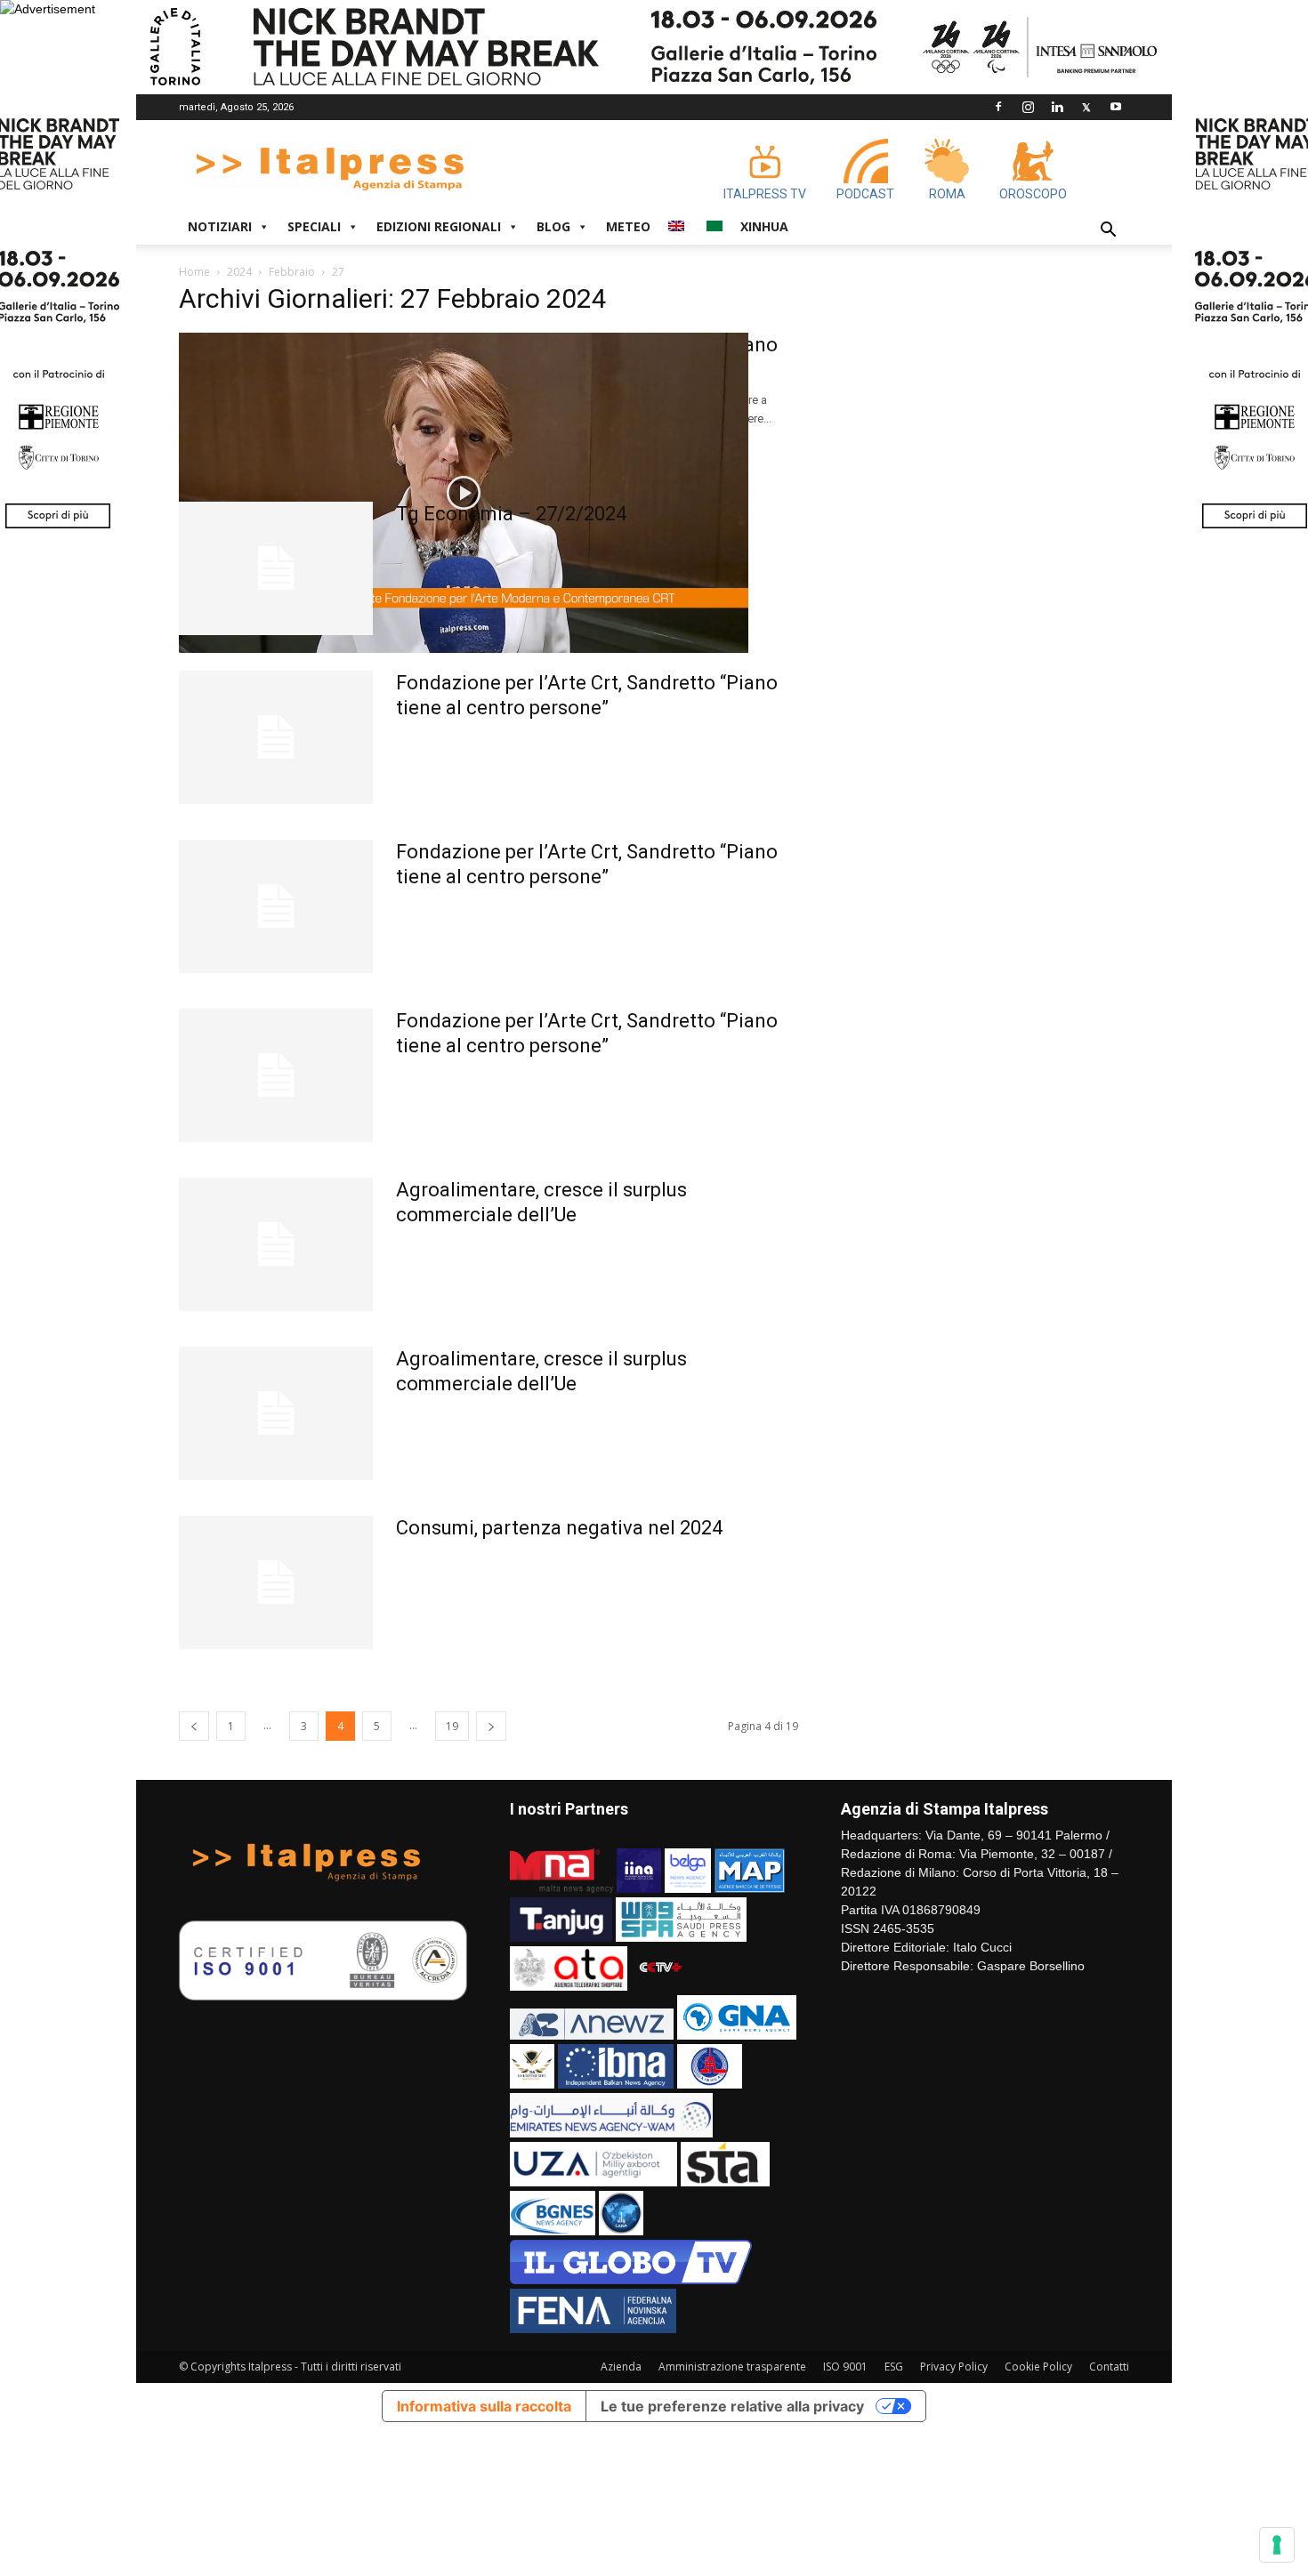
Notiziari (220, 226)
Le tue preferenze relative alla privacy (732, 2406)
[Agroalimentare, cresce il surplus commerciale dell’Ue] (276, 1244)
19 (452, 1726)
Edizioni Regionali (439, 226)
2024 (239, 272)
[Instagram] (1028, 107)
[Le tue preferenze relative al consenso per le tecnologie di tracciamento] (1277, 2545)
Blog (553, 226)
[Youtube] (1116, 107)
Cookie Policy (1038, 2367)
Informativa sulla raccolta (484, 2406)
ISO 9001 (845, 2367)
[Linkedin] (1057, 107)
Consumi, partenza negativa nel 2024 (559, 1528)
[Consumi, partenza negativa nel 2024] (276, 1582)
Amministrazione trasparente (732, 2367)
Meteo (628, 226)
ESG (894, 2367)
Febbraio (292, 272)
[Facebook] (998, 107)
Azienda (621, 2367)
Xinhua (764, 226)
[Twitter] (1086, 107)
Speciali (314, 226)
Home (194, 272)
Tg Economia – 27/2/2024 (511, 514)
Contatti (1109, 2367)
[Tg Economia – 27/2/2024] (276, 568)
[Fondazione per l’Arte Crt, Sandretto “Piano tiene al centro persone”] (464, 493)
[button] (1108, 232)
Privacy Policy (954, 2367)
